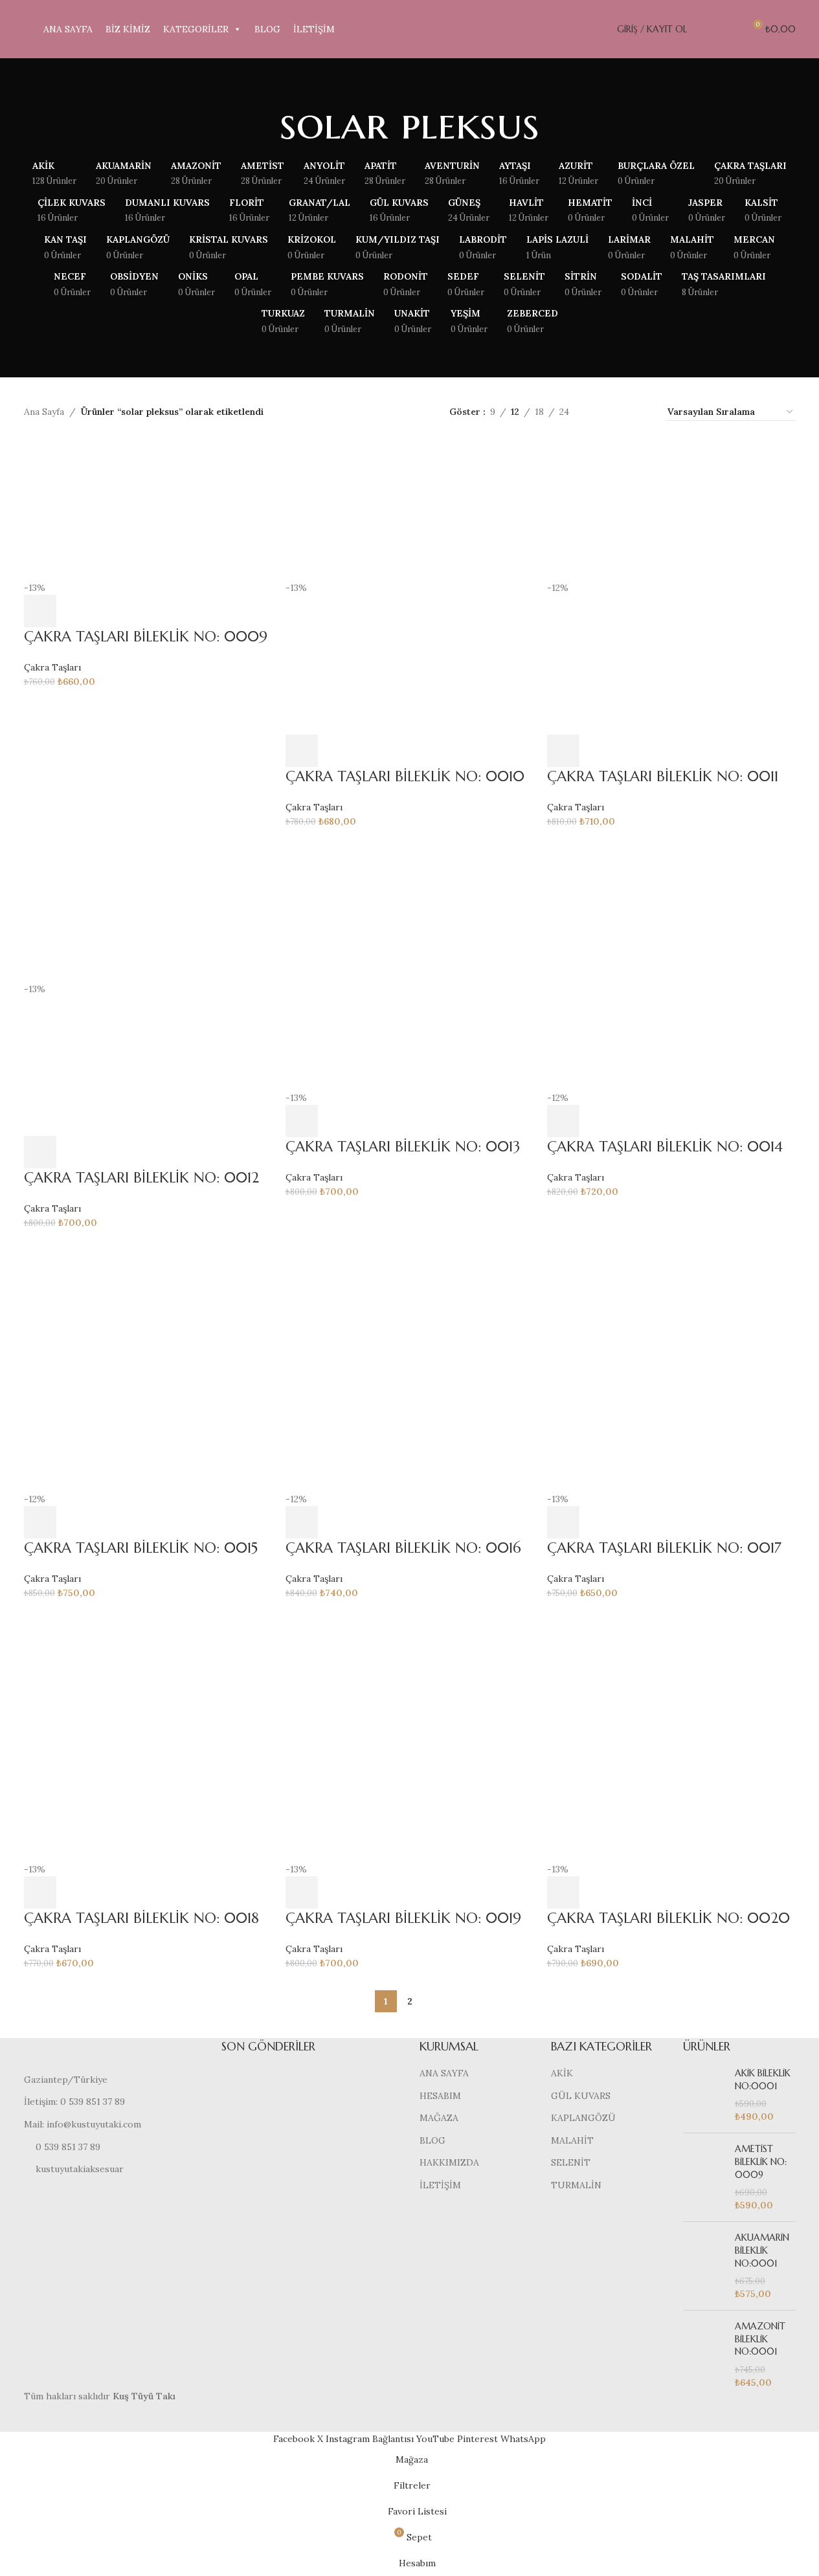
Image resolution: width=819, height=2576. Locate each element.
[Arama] (705, 29)
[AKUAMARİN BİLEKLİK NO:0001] (704, 2266)
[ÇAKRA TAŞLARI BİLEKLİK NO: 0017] (671, 1366)
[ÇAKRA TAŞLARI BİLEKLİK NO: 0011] (671, 509)
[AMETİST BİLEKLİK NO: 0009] (704, 2177)
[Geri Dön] (264, 124)
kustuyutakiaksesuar (80, 2169)
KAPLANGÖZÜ (583, 2118)
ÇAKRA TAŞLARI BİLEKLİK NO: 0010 (405, 776)
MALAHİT (572, 2140)
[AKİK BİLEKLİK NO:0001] (704, 2095)
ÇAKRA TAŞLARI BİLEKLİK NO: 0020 (668, 1918)
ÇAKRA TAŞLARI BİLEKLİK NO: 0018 (141, 1918)
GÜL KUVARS (581, 2096)
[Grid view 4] (641, 412)
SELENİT (571, 2162)
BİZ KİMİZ (128, 29)
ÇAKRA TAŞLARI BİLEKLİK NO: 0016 (403, 1548)
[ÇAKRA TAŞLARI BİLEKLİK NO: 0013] (410, 965)
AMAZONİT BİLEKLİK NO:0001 (760, 2339)
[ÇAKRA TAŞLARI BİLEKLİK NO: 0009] (148, 509)
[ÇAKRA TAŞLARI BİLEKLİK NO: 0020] (671, 1737)
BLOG (267, 29)
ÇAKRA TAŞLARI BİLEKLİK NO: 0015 (141, 1548)
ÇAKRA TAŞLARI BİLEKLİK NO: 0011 (663, 776)
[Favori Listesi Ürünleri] (728, 29)
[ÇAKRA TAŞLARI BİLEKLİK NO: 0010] (410, 509)
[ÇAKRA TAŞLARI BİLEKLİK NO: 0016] (410, 1366)
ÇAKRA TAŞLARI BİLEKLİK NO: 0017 (664, 1548)
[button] (40, 611)
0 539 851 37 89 (68, 2147)
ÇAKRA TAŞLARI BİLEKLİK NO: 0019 (403, 1918)
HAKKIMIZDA (449, 2162)
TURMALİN (576, 2185)
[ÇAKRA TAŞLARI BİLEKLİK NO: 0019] (410, 1737)
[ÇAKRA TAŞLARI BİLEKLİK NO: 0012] (148, 911)
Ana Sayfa (44, 412)
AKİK (562, 2073)
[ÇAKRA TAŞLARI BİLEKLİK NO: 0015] (148, 1366)
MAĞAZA (439, 2118)
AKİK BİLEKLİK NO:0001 (763, 2080)
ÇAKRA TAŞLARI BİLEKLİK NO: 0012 (141, 1178)
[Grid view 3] (620, 412)
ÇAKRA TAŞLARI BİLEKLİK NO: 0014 (665, 1147)
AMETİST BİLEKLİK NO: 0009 (761, 2161)
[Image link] (113, 2055)
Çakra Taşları (52, 667)
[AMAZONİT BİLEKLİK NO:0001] (704, 2355)
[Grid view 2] (599, 412)
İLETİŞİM (314, 29)
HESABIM (440, 2096)
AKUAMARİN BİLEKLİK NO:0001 (762, 2250)
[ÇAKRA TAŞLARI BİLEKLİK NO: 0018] (148, 1737)
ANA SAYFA (68, 29)
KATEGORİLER (196, 29)
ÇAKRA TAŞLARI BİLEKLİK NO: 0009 (146, 637)
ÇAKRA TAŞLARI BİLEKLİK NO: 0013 (403, 1147)
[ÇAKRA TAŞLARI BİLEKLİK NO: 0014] (671, 965)
